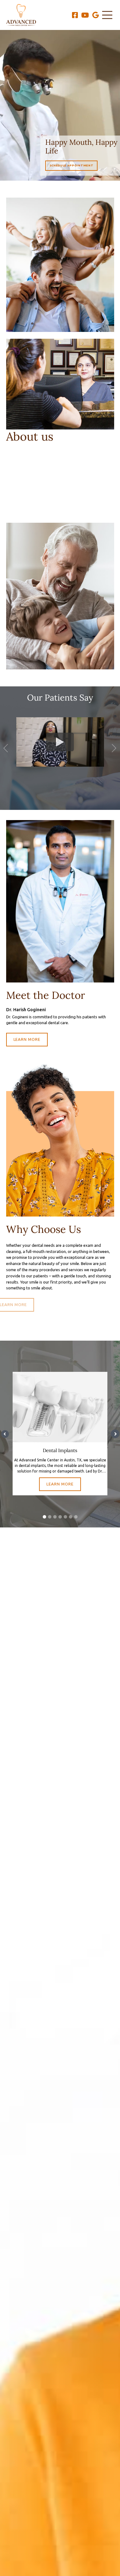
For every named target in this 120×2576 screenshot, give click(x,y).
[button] (6, 748)
